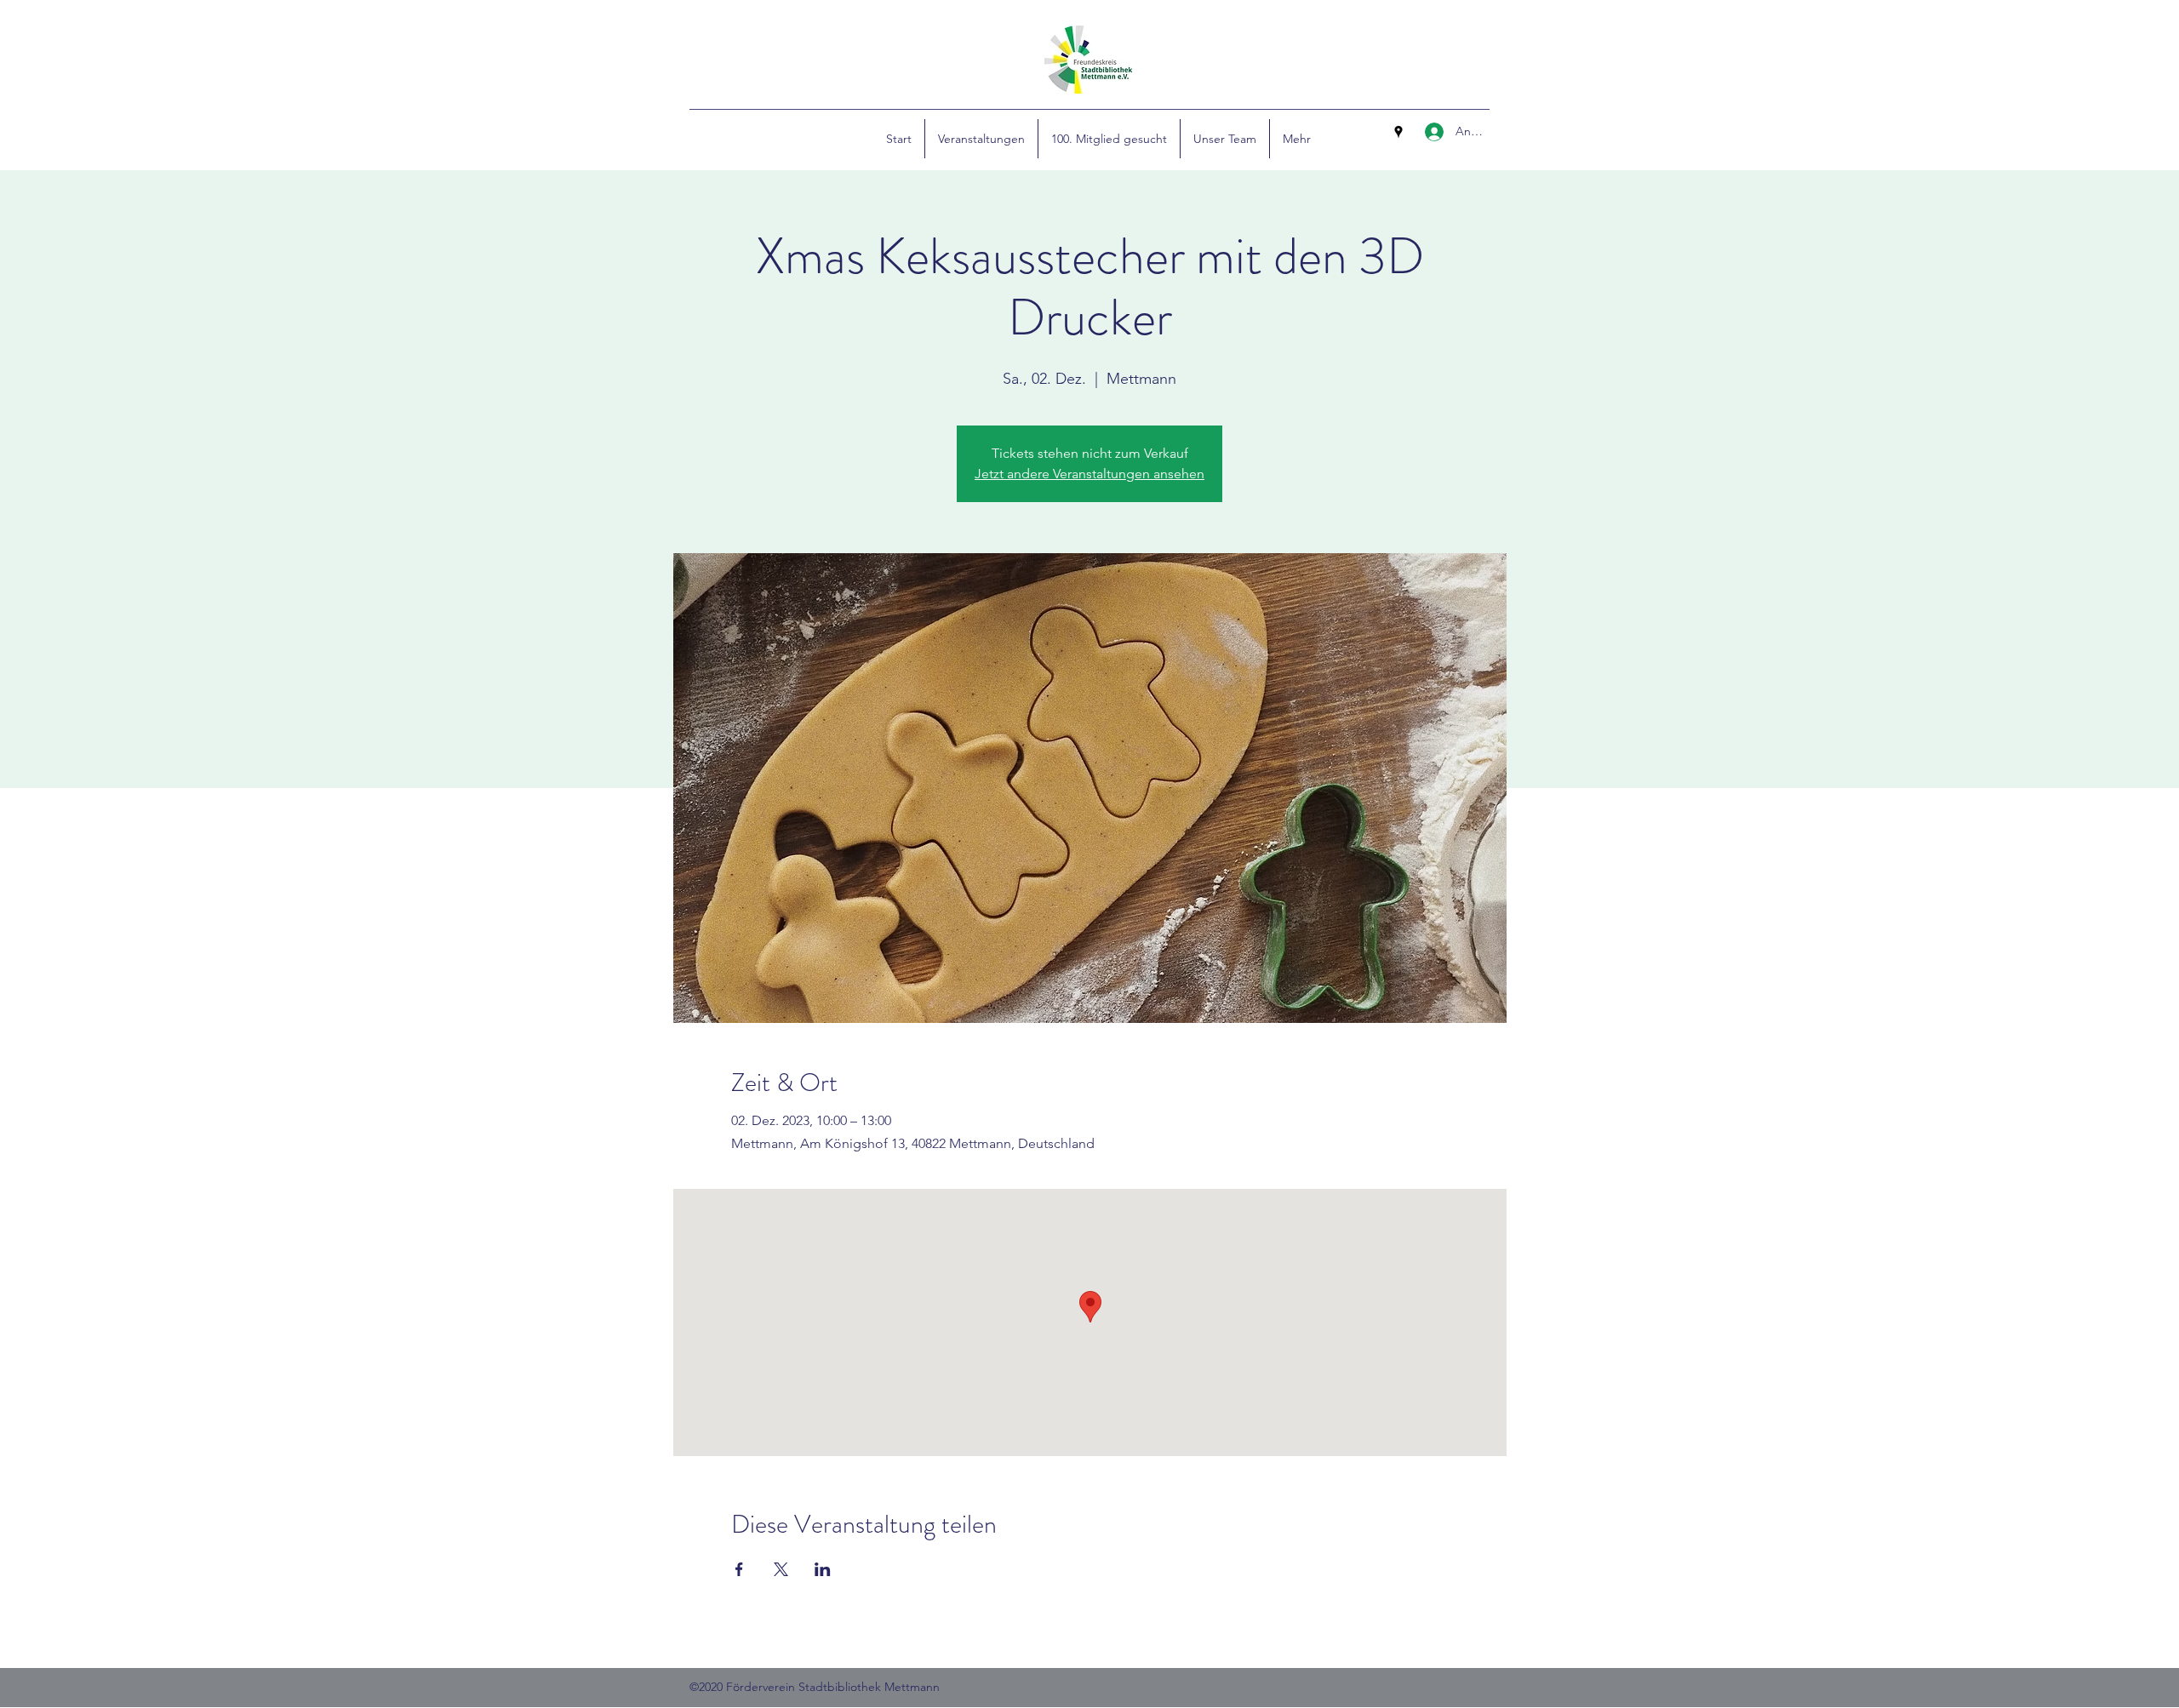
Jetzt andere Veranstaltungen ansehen (1089, 474)
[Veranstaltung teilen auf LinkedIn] (823, 1569)
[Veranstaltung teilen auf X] (781, 1569)
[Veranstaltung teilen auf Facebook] (739, 1569)
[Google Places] (1398, 132)
